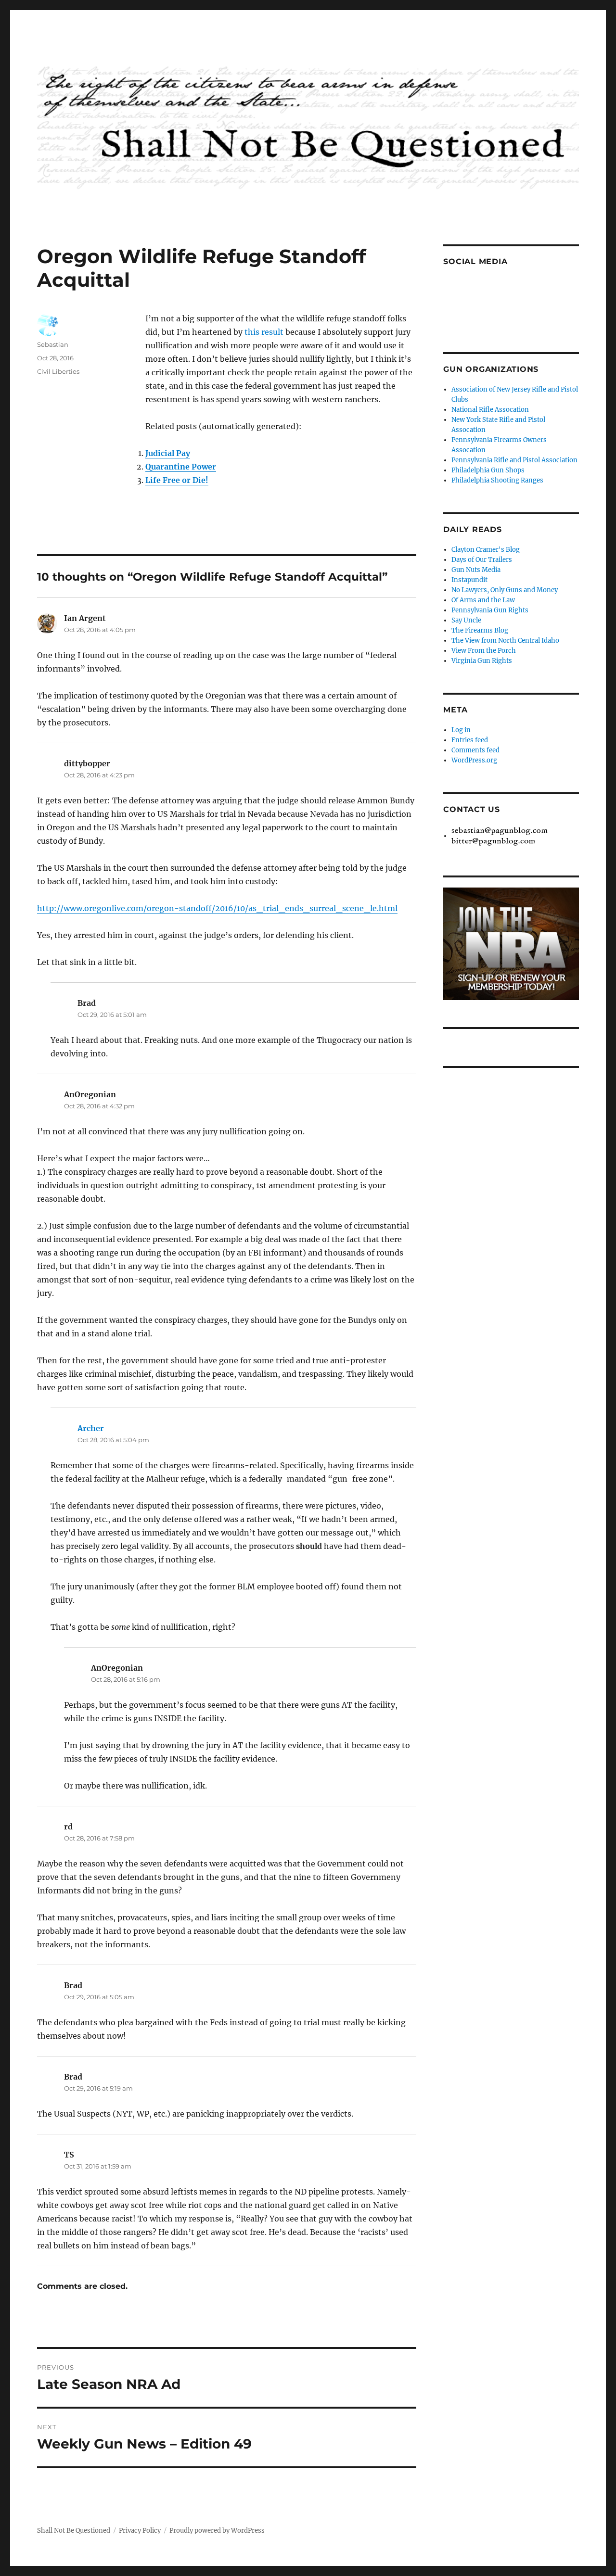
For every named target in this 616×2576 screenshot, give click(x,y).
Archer (91, 1428)
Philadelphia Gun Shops (488, 470)
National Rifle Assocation (490, 410)
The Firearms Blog (480, 630)
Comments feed (475, 750)
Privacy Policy (140, 2531)
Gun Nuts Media (476, 570)
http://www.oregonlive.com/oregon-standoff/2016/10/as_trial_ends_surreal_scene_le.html (217, 908)
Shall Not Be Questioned (74, 2531)
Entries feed (470, 740)
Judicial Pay (168, 453)
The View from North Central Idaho (505, 641)
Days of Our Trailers (482, 560)
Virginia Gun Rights (482, 661)
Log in (461, 730)
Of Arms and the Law (483, 600)
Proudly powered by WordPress (217, 2531)
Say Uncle (466, 620)
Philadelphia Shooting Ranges (497, 480)
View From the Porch (484, 651)
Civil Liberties (58, 371)
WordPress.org (474, 760)
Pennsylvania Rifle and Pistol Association (514, 460)
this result (264, 332)
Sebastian (53, 344)
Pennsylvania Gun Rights (490, 610)
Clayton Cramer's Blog (486, 550)
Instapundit (469, 580)
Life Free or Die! (177, 480)
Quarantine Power (181, 467)
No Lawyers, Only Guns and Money (505, 590)
